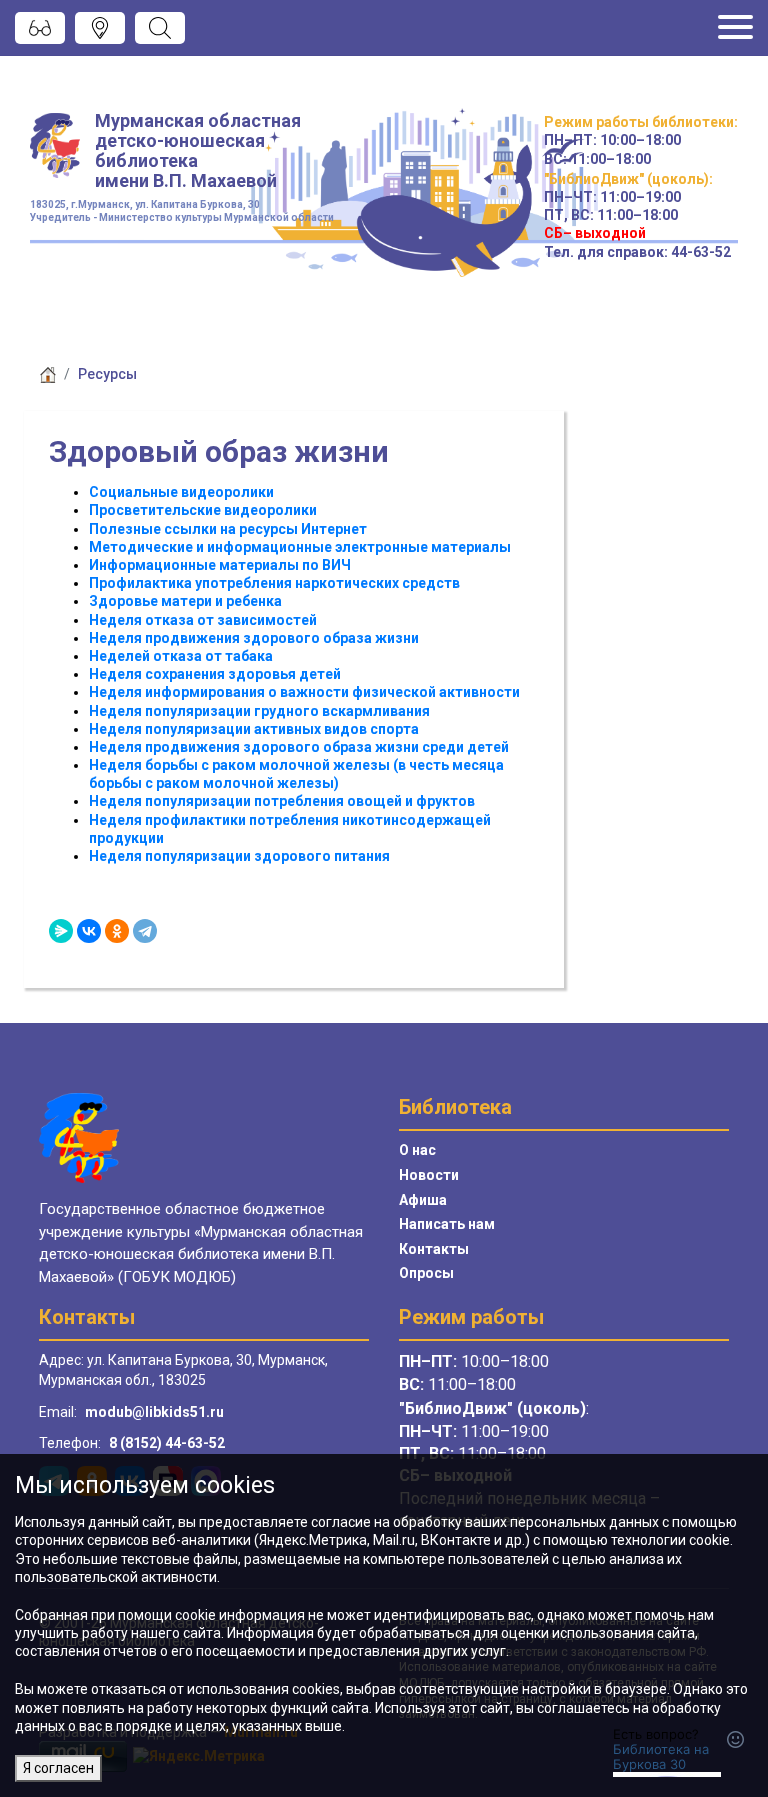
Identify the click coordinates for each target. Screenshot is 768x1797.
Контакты (434, 1249)
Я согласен (58, 1768)
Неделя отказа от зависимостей (203, 620)
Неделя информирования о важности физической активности (304, 692)
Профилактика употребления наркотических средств (274, 583)
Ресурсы (107, 374)
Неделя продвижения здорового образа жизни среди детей (299, 747)
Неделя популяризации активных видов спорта (254, 729)
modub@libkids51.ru (154, 1412)
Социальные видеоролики (181, 492)
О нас (417, 1150)
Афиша (423, 1200)
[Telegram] (145, 931)
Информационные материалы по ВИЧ (220, 565)
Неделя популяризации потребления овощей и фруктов (282, 801)
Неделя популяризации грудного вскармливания (259, 711)
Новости (429, 1175)
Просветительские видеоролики (203, 510)
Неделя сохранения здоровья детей (215, 674)
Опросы (426, 1273)
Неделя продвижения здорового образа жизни (254, 638)
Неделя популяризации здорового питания (239, 856)
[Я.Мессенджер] (61, 931)
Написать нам (447, 1224)
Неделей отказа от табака (181, 656)
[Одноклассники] (117, 931)
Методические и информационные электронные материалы (300, 547)
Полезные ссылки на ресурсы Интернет (228, 529)
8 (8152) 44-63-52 (167, 1443)
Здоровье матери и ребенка (185, 601)
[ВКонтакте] (89, 931)
